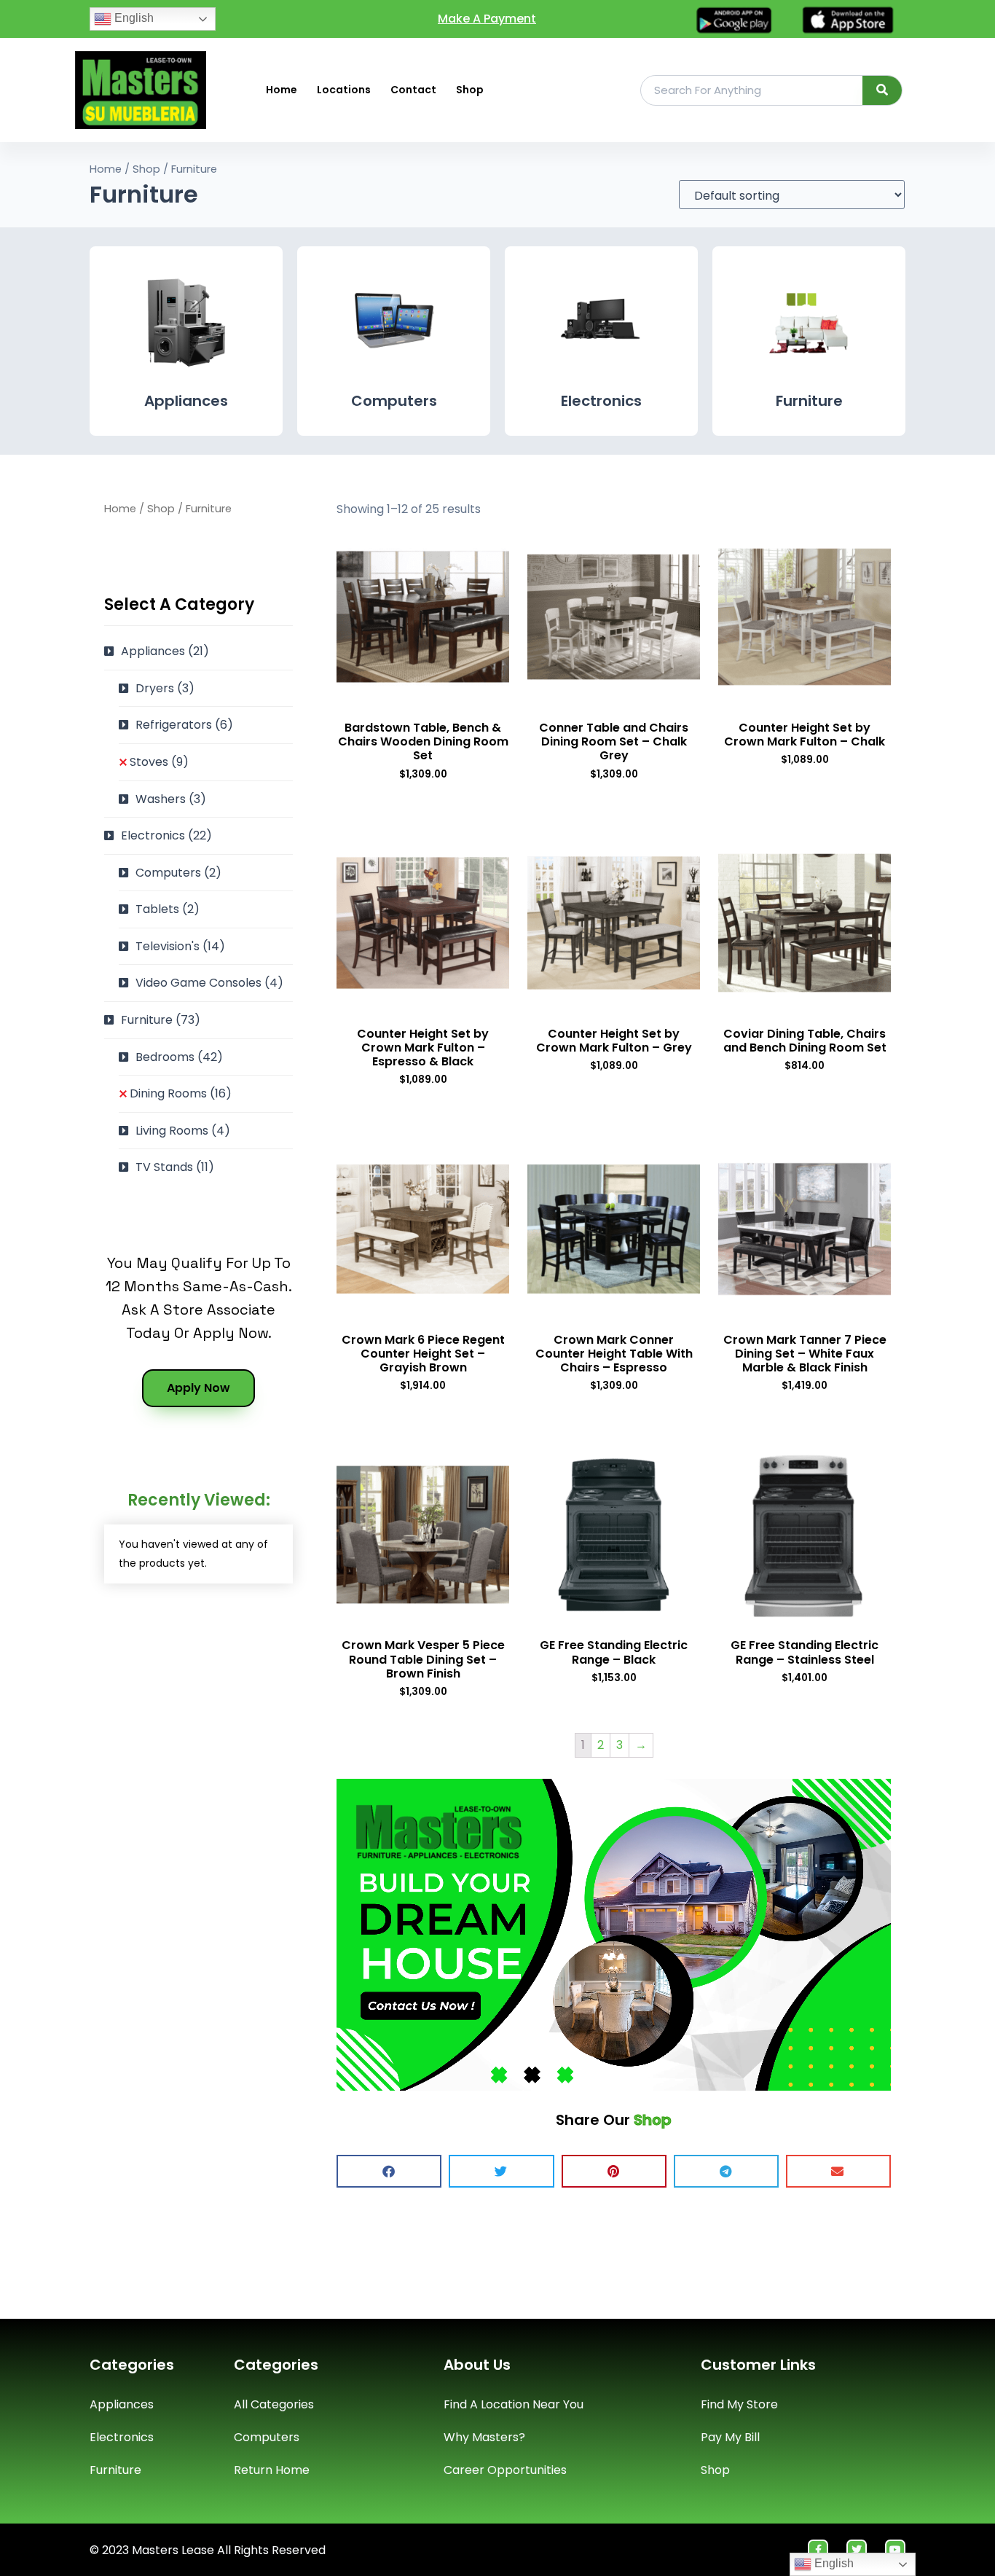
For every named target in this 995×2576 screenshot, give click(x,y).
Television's (180, 946)
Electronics (601, 401)
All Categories (274, 2404)
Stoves (159, 762)
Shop (470, 90)
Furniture (809, 401)
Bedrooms (179, 1057)
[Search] (882, 90)
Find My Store (739, 2404)
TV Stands (175, 1167)
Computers (394, 401)
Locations (344, 90)
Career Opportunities (505, 2470)
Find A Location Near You (514, 2404)
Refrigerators (184, 725)
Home (282, 90)
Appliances (186, 401)
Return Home (272, 2470)
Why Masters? (484, 2437)
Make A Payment (487, 19)
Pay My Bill (730, 2437)
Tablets (168, 909)
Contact (413, 90)
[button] (389, 2171)
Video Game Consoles (209, 983)
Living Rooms (183, 1131)
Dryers (165, 688)
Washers (171, 799)
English (133, 18)
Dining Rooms (181, 1093)
